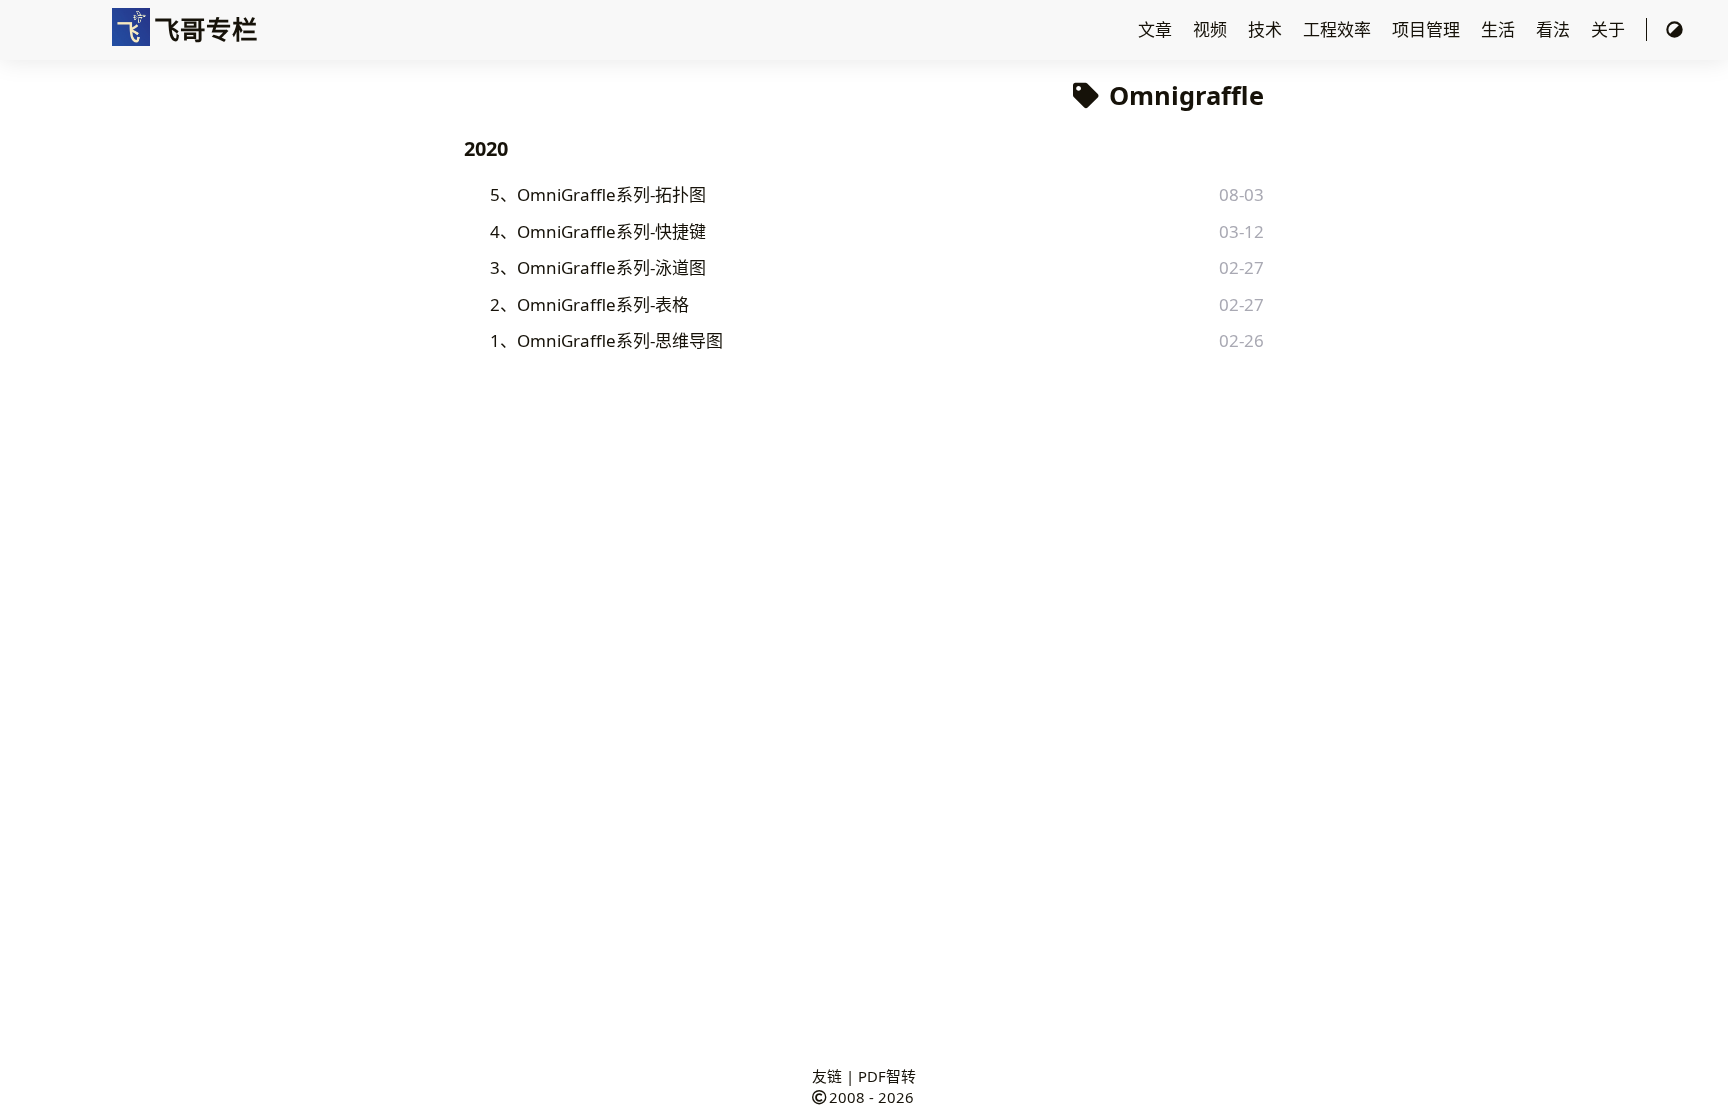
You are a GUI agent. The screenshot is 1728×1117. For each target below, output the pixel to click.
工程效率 (1339, 29)
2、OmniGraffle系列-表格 (589, 304)
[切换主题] (1674, 29)
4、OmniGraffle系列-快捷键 (598, 231)
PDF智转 (887, 1076)
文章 (1157, 29)
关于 (1610, 29)
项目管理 (1428, 29)
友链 (827, 1076)
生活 (1500, 29)
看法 (1555, 29)
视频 (1212, 29)
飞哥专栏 (206, 29)
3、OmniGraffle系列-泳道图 (598, 267)
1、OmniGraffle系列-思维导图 (606, 340)
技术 (1267, 29)
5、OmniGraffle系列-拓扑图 (598, 194)
